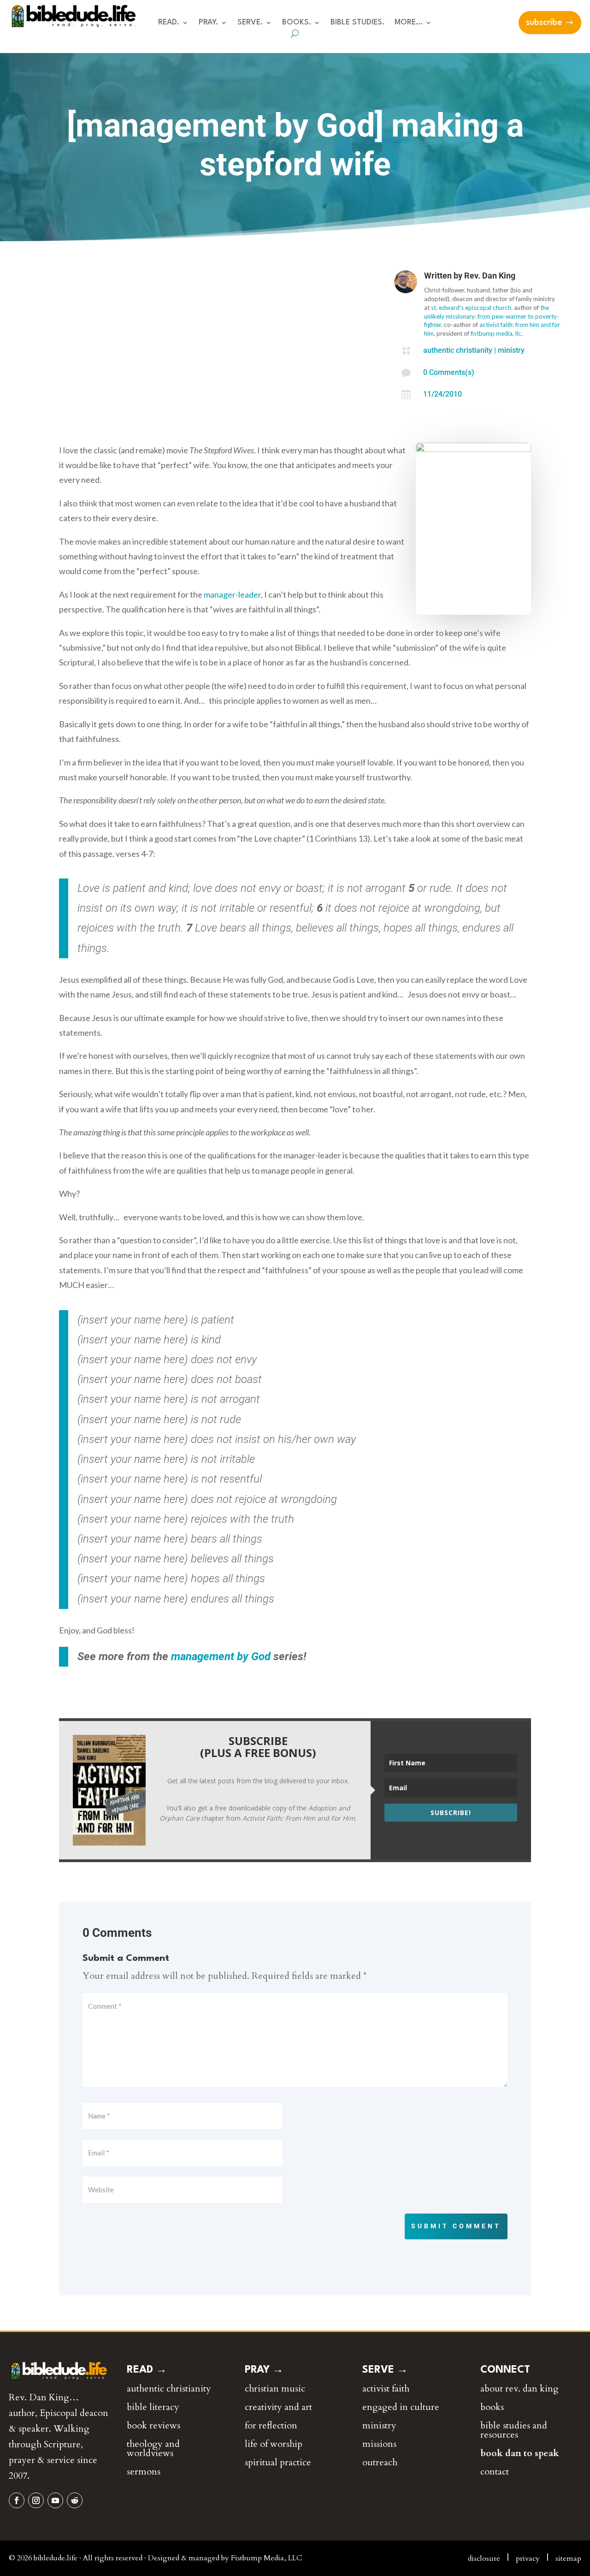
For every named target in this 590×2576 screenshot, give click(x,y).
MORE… (409, 23)
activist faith (386, 2389)
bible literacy (153, 2407)
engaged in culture (401, 2407)
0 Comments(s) (449, 372)
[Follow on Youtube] (55, 2500)
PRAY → (264, 2370)
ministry (511, 350)
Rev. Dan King (490, 276)
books (492, 2407)
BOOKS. (297, 23)
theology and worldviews (153, 2448)
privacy (528, 2558)
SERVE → (385, 2370)
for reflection (271, 2425)
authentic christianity (458, 350)
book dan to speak (520, 2453)
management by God (221, 1656)
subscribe (544, 23)
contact (495, 2472)
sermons (144, 2472)
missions (379, 2444)
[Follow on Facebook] (17, 2500)
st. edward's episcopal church (471, 308)
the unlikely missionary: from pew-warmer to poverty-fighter (492, 316)
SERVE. (250, 23)
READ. (169, 23)
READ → (147, 2370)
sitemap (568, 2558)
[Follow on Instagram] (36, 2500)
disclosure (484, 2558)
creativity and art (278, 2407)
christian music (275, 2389)
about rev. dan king (519, 2389)
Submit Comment (456, 2226)
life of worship (274, 2444)
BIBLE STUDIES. (357, 23)
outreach (380, 2462)
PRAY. (208, 23)
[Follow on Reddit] (75, 2500)
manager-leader (232, 594)
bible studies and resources (514, 2430)
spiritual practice (278, 2462)
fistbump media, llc (496, 333)
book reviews (153, 2425)
